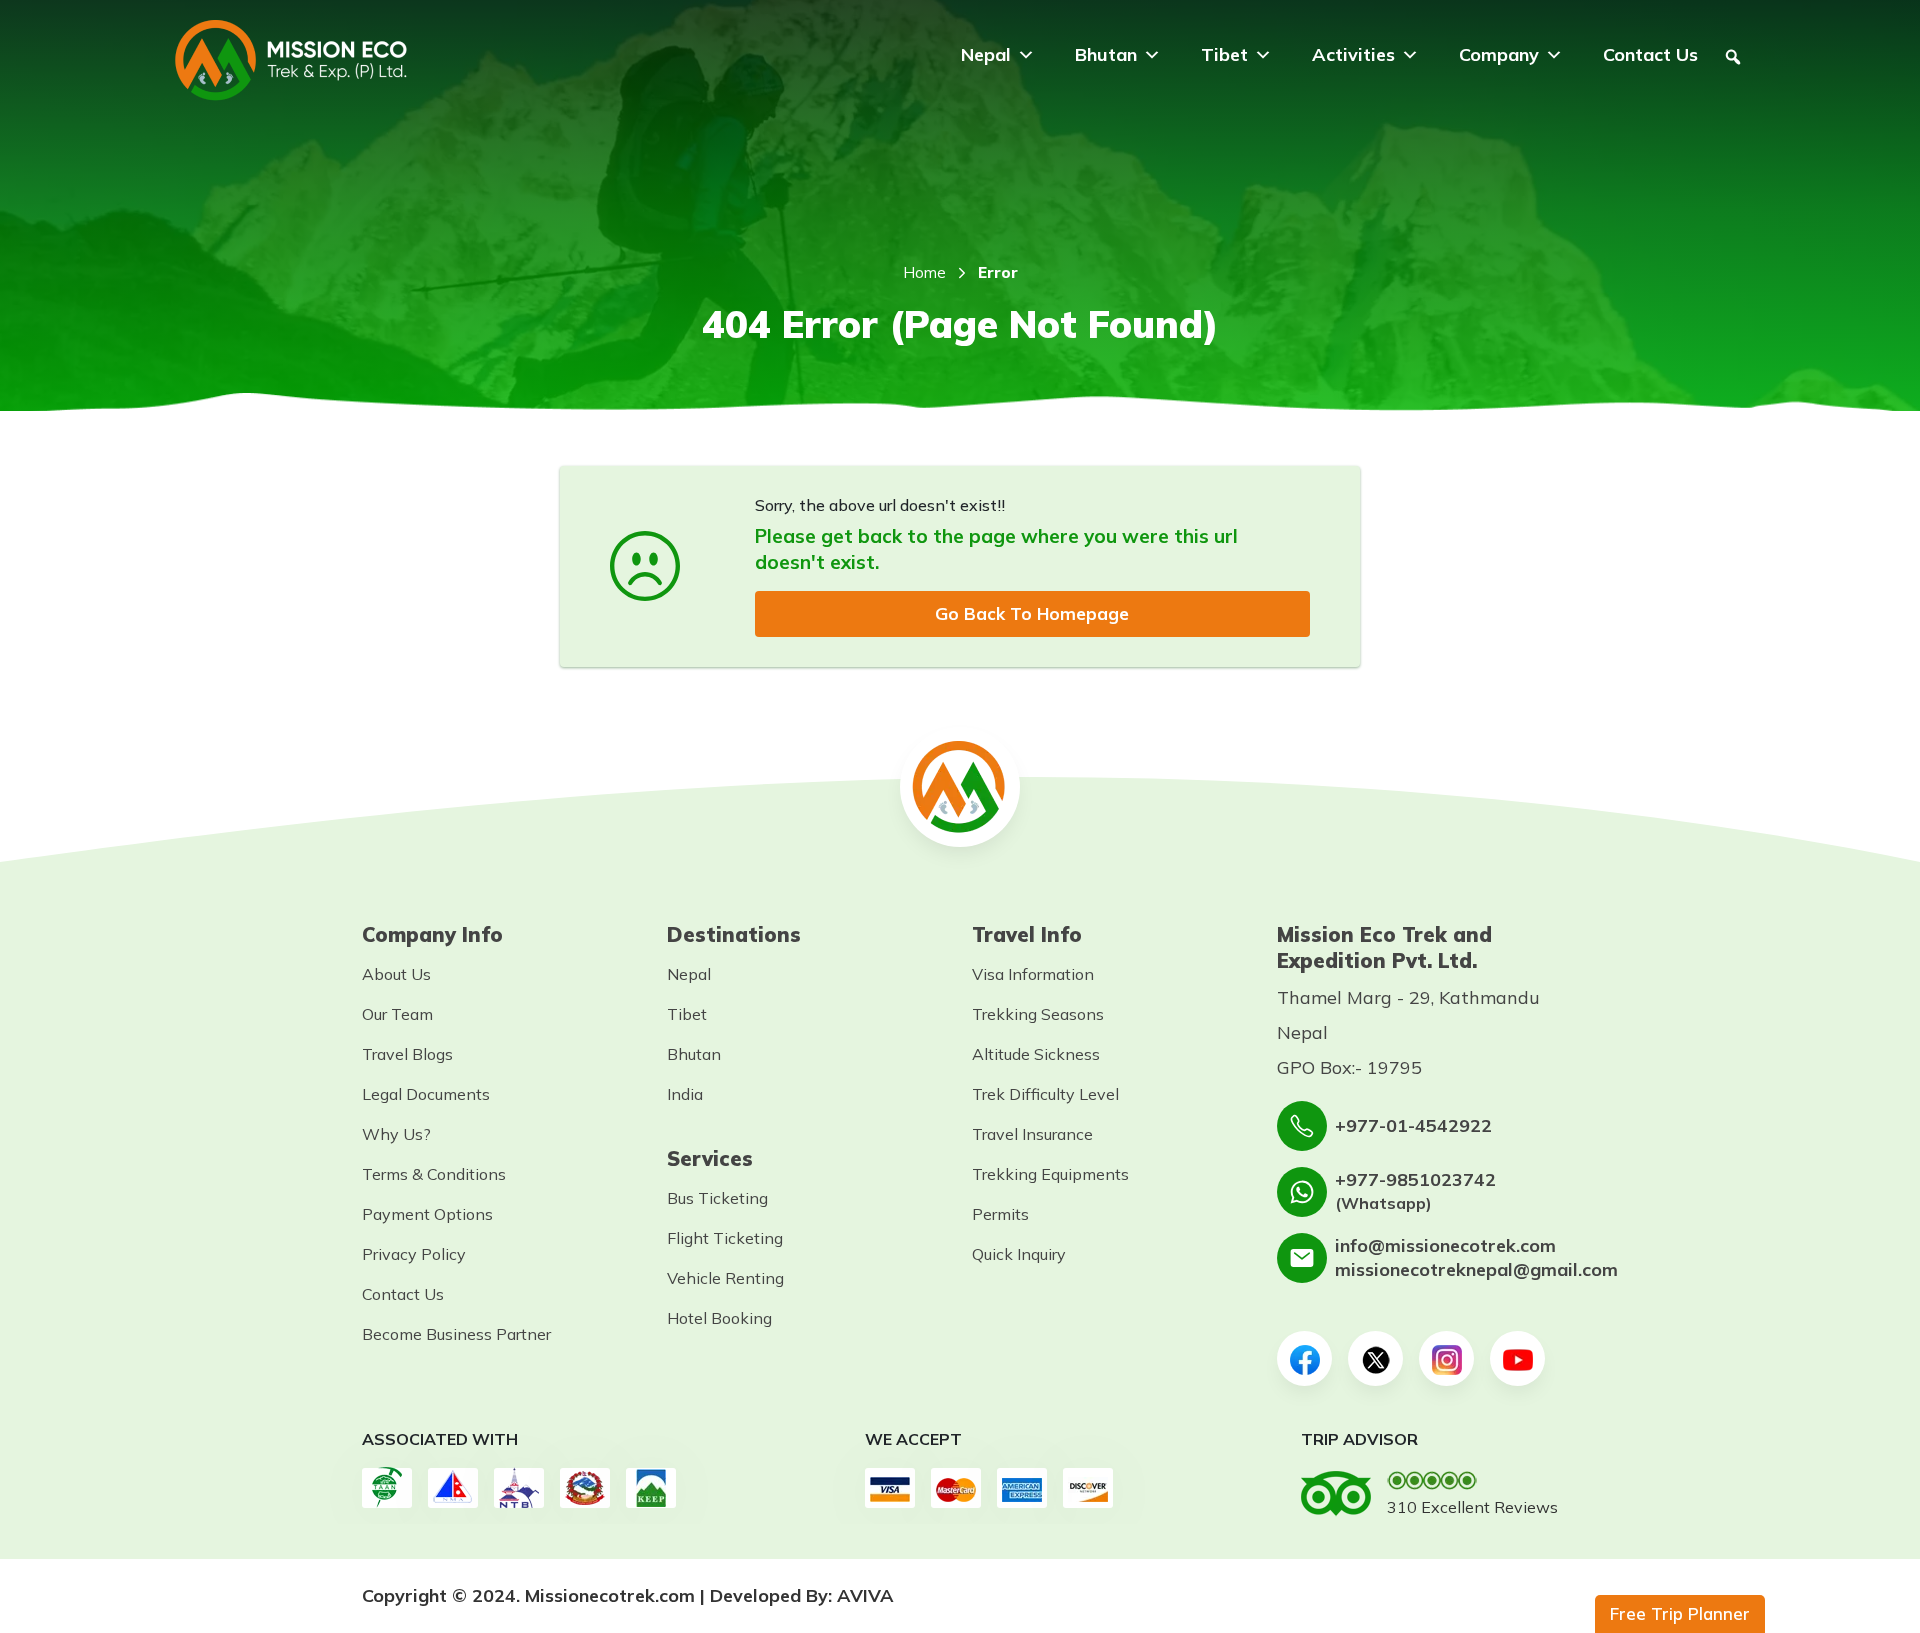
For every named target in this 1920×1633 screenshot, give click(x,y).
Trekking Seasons (1038, 1014)
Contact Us (1650, 54)
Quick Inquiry (1019, 1254)
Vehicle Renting (725, 1278)
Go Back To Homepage (1032, 613)
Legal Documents (426, 1094)
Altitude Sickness (1036, 1054)
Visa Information (1033, 974)
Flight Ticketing (725, 1238)
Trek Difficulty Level (1045, 1094)
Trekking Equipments (1050, 1174)
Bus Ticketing (717, 1198)
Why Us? (396, 1134)
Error (998, 272)
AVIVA (865, 1595)
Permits (1000, 1214)
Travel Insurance (1032, 1134)
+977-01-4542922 (1413, 1125)
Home (924, 272)
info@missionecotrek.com (1445, 1245)
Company (1499, 54)
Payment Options (427, 1214)
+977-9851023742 (1415, 1179)
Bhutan (1106, 54)
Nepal (986, 54)
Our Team (397, 1014)
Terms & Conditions (434, 1174)
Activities (1353, 54)
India (685, 1094)
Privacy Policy (414, 1254)
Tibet (1224, 54)
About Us (396, 974)
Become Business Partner (456, 1334)
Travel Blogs (407, 1054)
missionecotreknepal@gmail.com (1476, 1269)
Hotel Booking (719, 1318)
